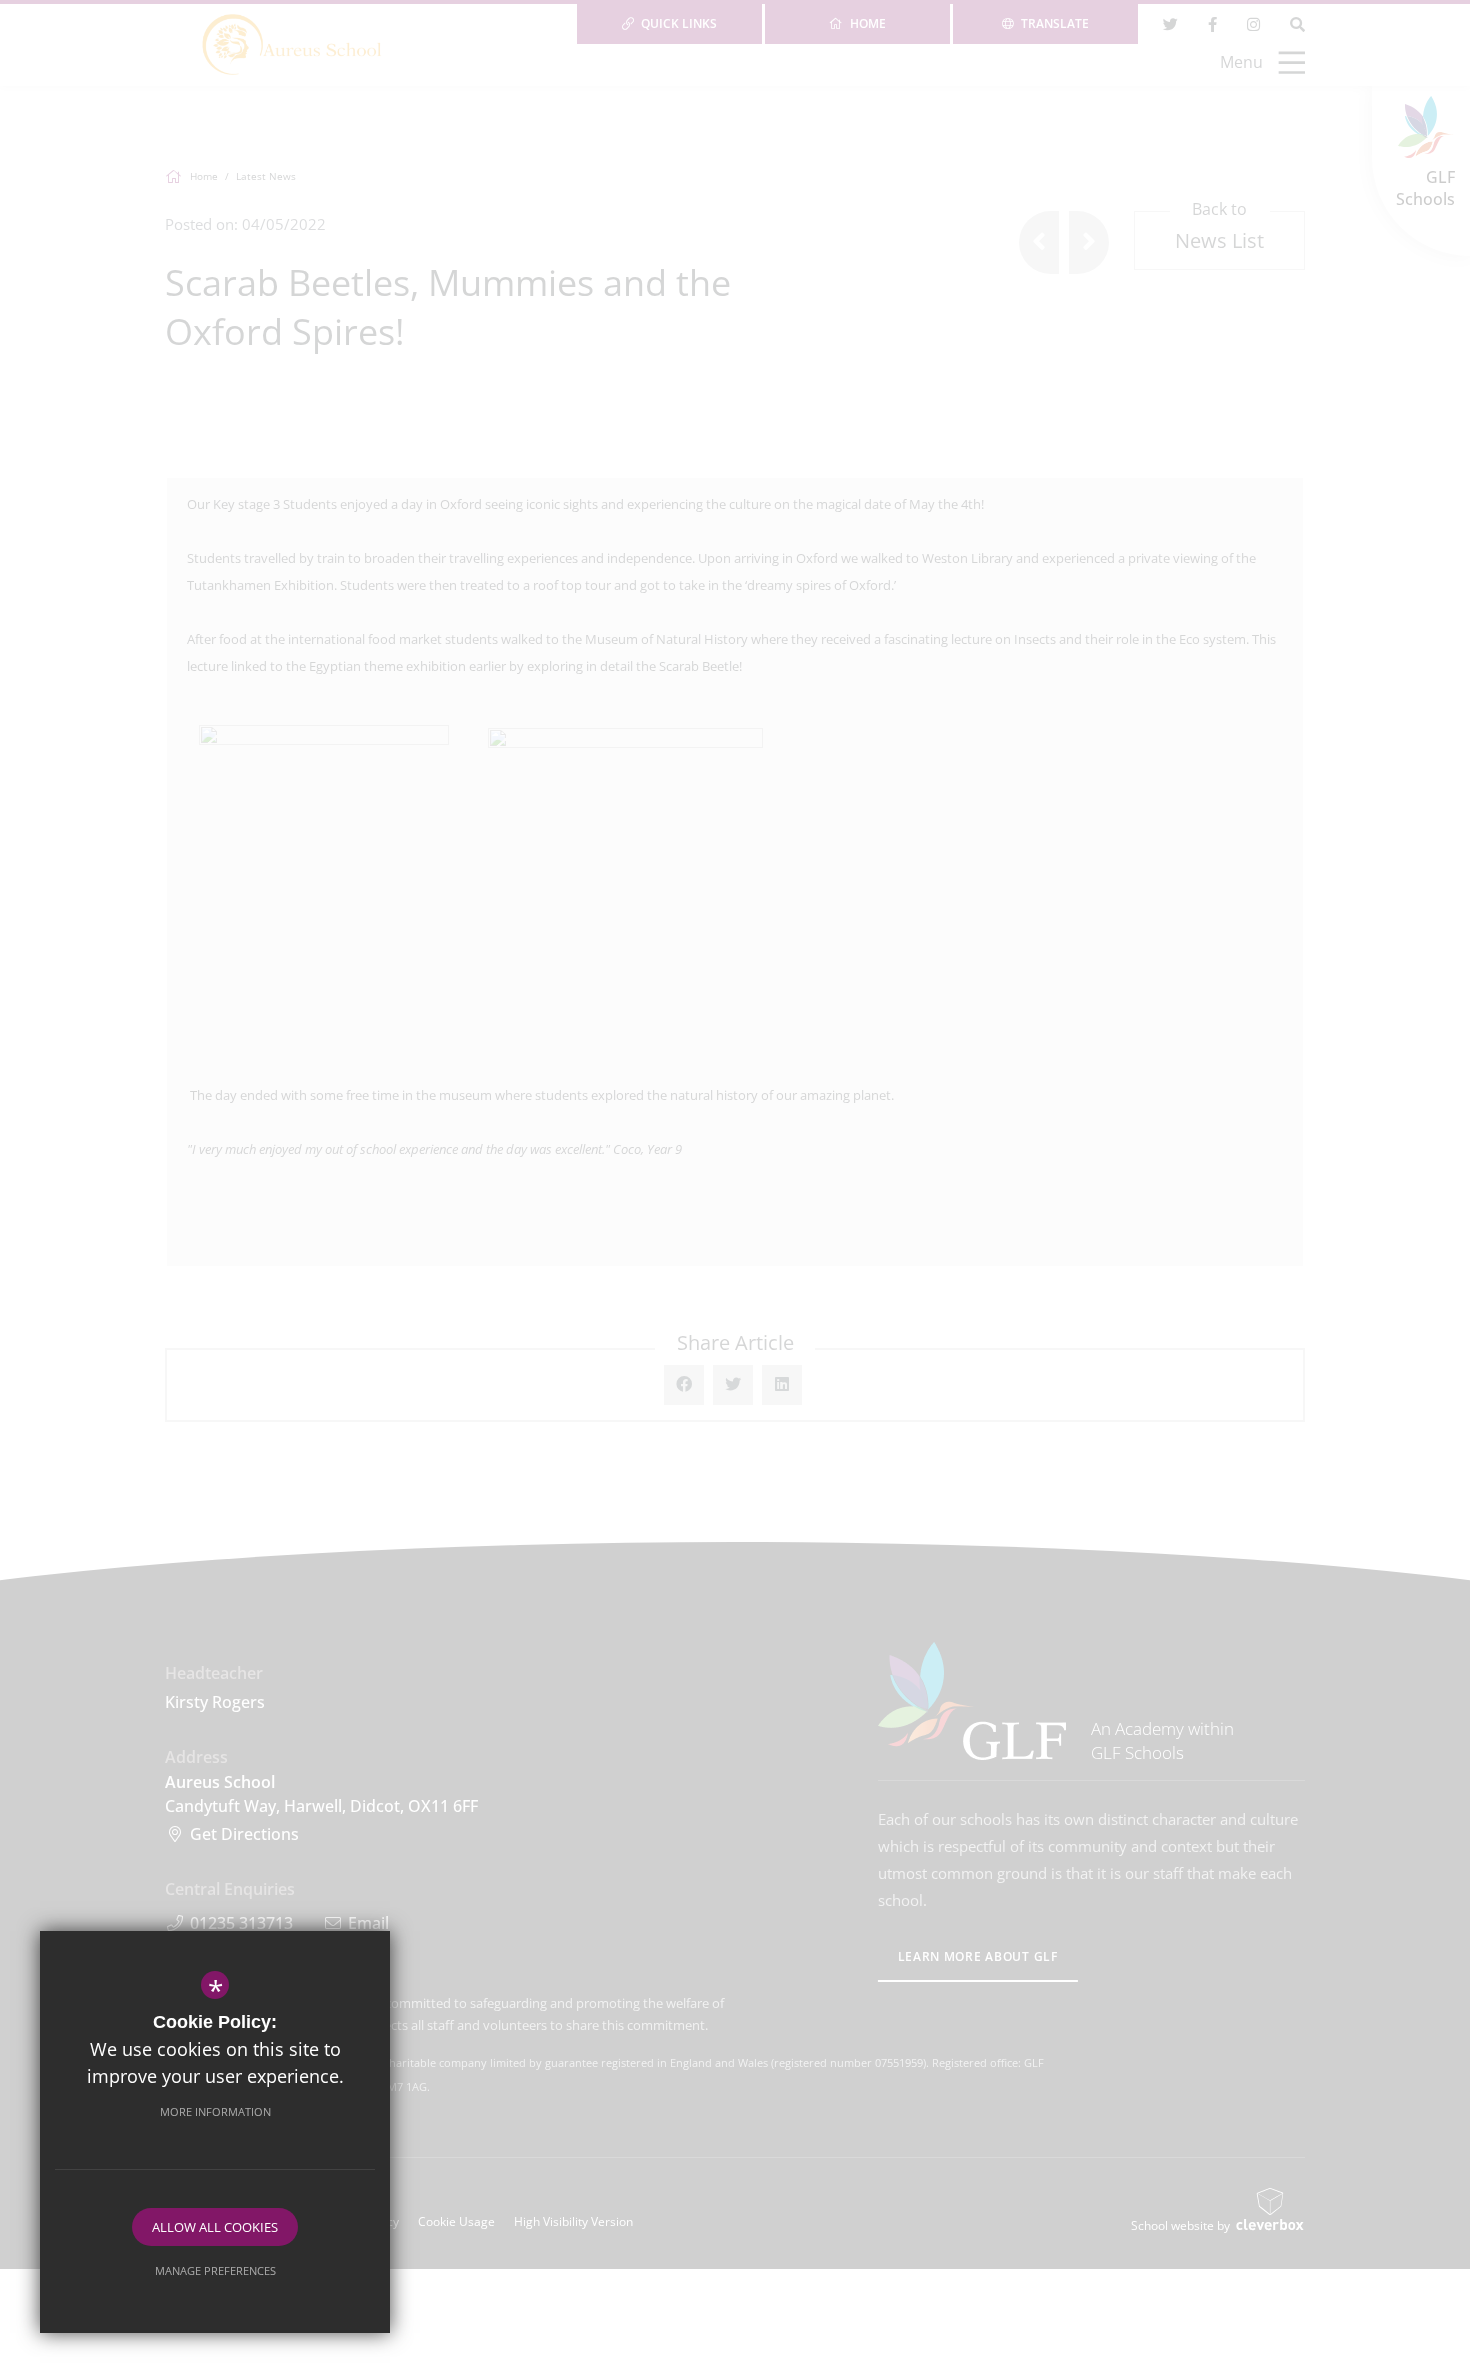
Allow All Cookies (215, 2227)
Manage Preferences (215, 2270)
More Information (215, 2111)
